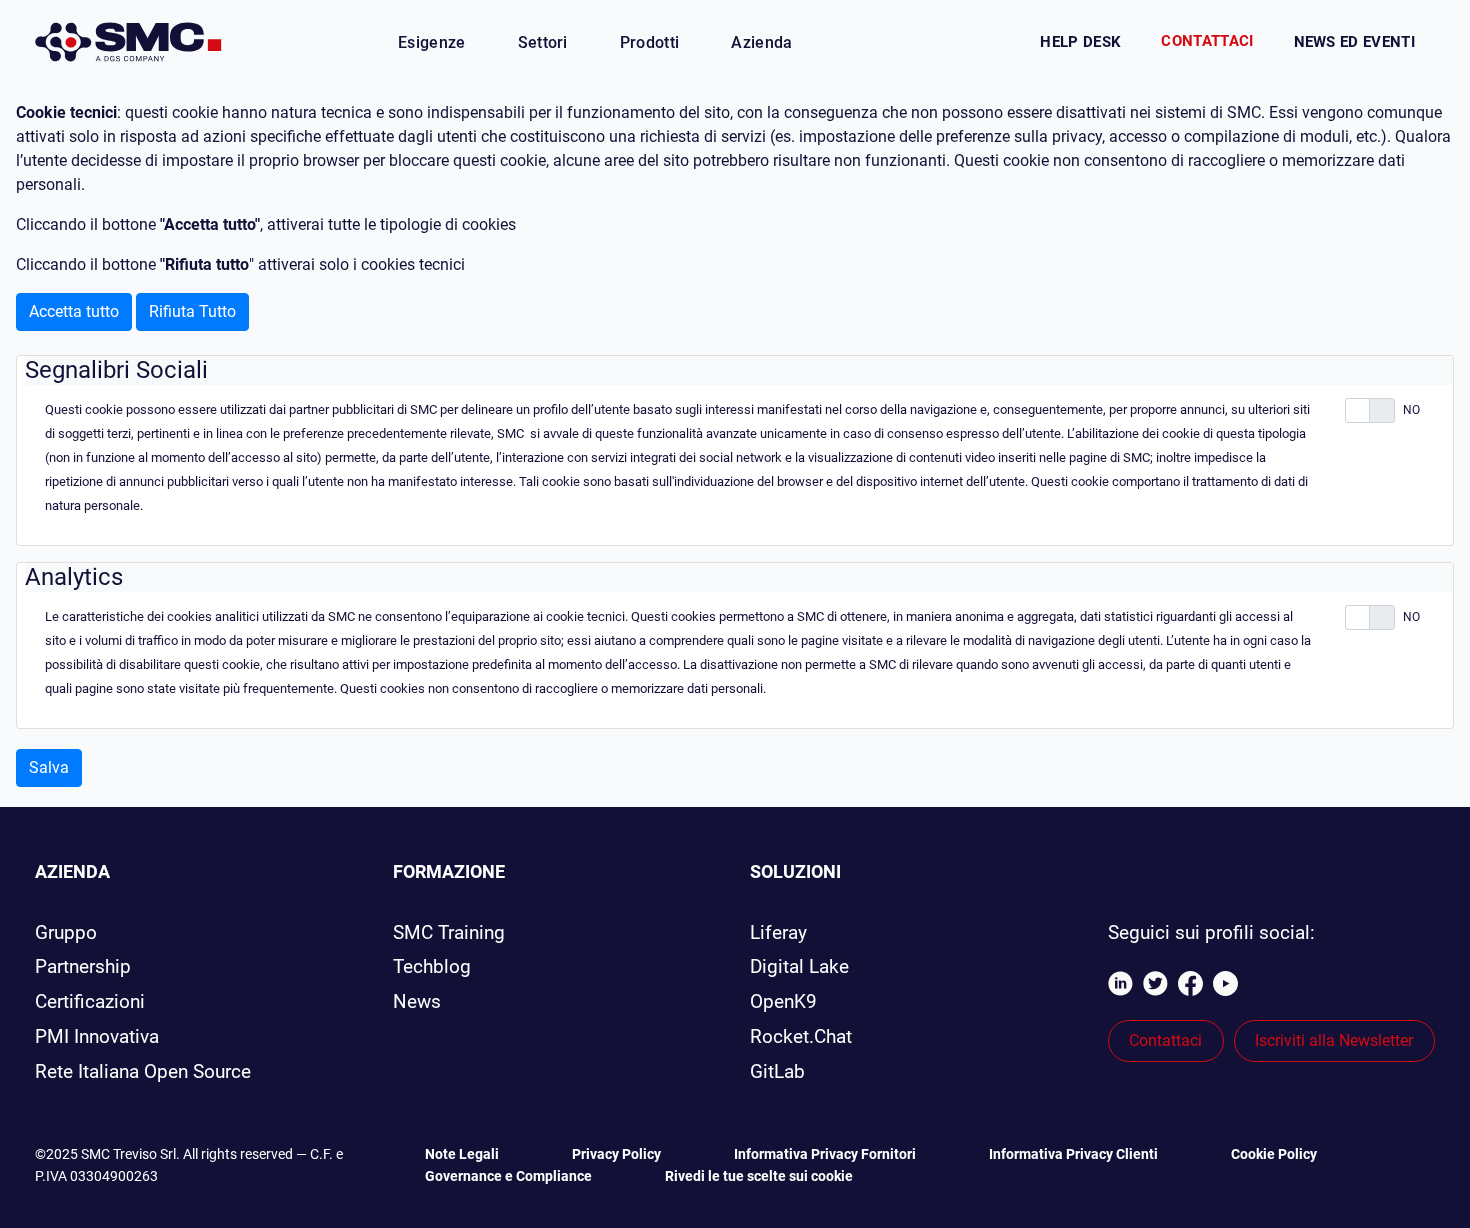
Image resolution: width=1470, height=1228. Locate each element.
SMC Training (449, 932)
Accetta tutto (74, 311)
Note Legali (463, 1154)
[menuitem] (432, 42)
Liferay (778, 932)
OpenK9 (783, 1001)
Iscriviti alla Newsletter (1334, 1040)
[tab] (739, 370)
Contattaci (1207, 41)
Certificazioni (90, 1001)
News (417, 1001)
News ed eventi (1354, 42)
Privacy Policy (618, 1154)
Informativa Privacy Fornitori (826, 1154)
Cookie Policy (1274, 1154)
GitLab (777, 1071)
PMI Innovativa (97, 1036)
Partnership (83, 966)
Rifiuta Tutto (192, 311)
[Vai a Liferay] (128, 42)
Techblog (432, 966)
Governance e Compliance (510, 1176)
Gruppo (66, 932)
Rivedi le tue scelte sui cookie (759, 1176)
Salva (49, 767)
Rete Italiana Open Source (143, 1071)
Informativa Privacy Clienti (1075, 1154)
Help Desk (1080, 42)
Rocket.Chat (801, 1036)
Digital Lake (799, 966)
